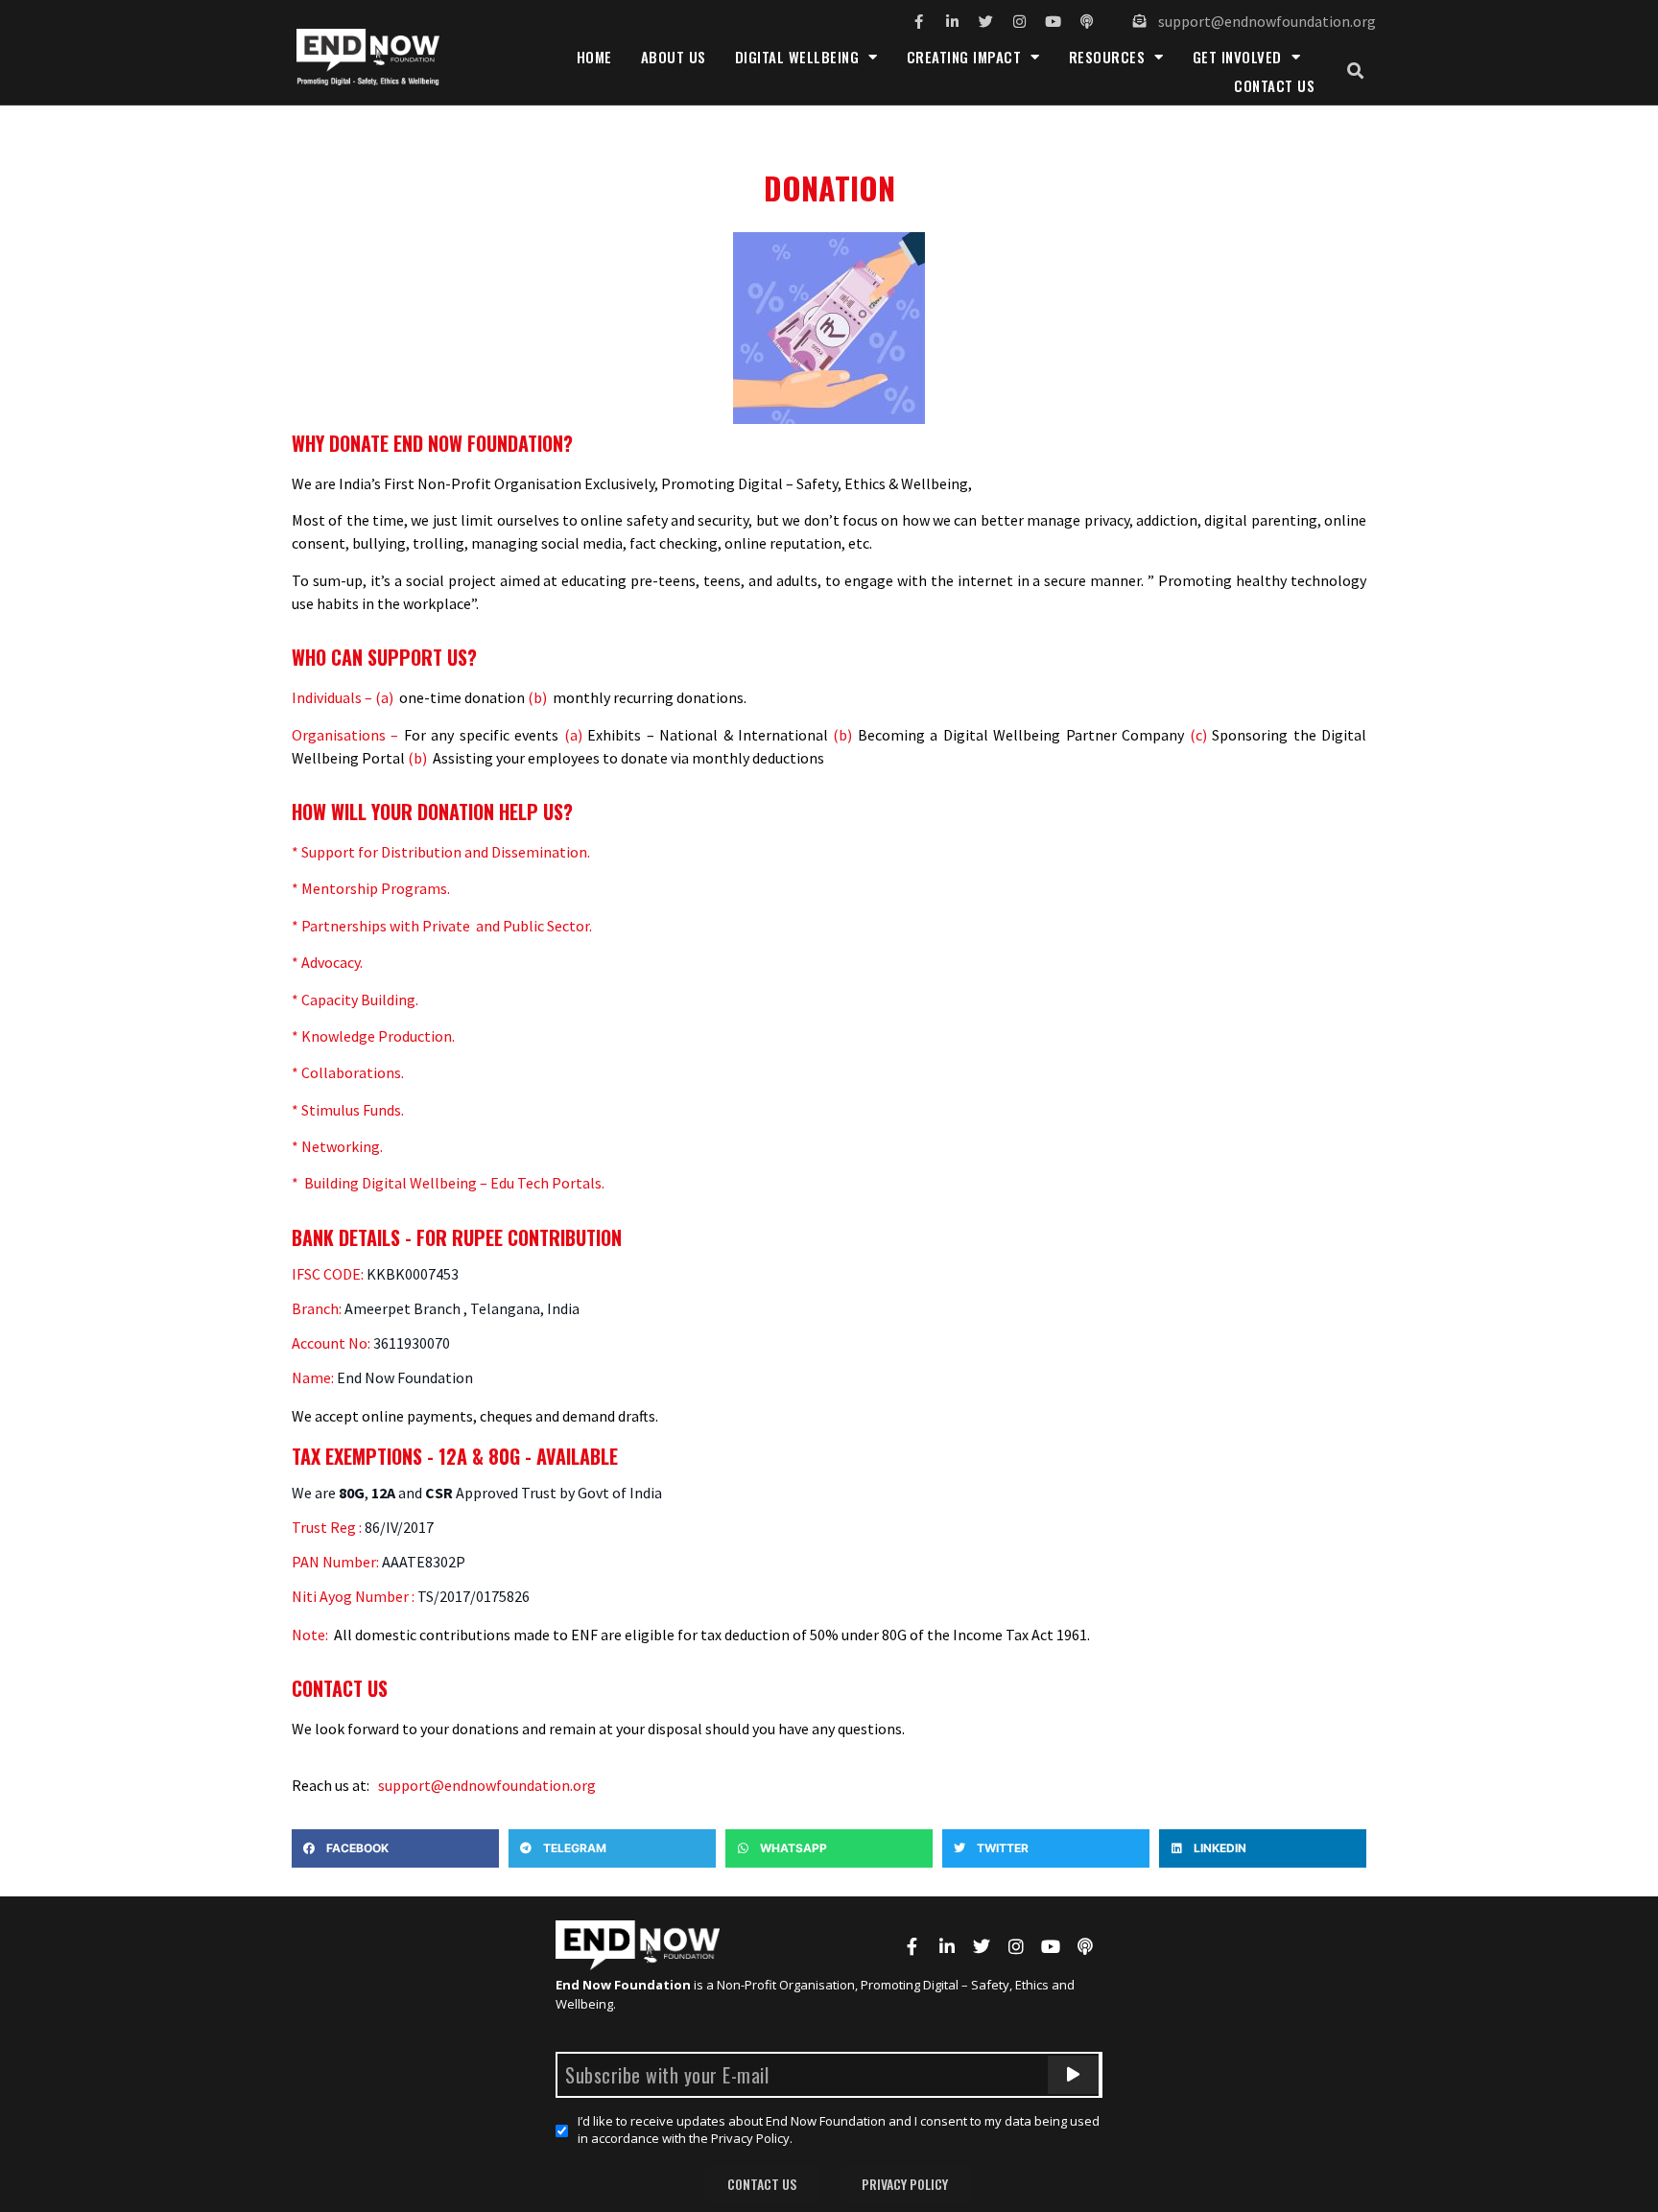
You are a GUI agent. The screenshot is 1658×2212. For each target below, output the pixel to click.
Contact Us (1274, 85)
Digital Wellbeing (797, 57)
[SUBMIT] (1073, 2075)
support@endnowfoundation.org (487, 1785)
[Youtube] (1053, 22)
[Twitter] (986, 22)
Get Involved (1237, 57)
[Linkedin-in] (952, 22)
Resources (1107, 57)
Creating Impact (964, 57)
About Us (674, 57)
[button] (1355, 71)
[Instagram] (1019, 22)
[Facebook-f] (919, 22)
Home (594, 57)
